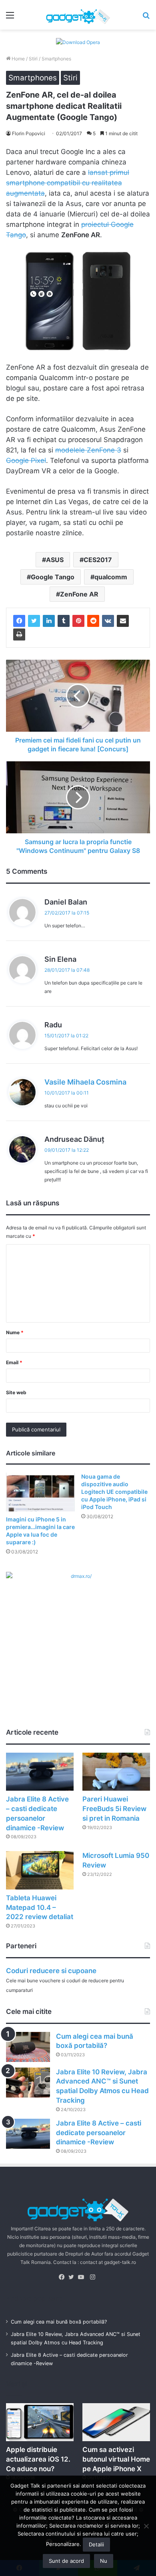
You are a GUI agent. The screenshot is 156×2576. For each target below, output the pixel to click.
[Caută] (146, 18)
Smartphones (56, 59)
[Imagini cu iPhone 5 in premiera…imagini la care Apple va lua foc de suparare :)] (40, 1492)
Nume (15, 1332)
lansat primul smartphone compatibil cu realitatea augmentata (68, 183)
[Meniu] (10, 18)
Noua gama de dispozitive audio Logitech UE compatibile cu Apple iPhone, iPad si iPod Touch (114, 1492)
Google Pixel (26, 460)
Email (14, 1362)
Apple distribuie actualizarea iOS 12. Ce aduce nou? (38, 2459)
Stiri (33, 59)
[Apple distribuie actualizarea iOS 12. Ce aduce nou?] (40, 2422)
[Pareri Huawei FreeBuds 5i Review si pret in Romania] (116, 1772)
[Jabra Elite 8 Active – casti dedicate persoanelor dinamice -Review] (40, 1772)
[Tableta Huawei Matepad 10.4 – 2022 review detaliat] (40, 1870)
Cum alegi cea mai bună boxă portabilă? (59, 2322)
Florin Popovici (29, 133)
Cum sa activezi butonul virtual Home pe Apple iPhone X (116, 2459)
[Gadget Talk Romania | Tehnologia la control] (78, 15)
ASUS (55, 560)
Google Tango (53, 577)
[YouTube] (83, 2277)
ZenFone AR (79, 594)
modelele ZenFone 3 (88, 450)
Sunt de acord (66, 2561)
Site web (16, 1392)
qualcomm (111, 577)
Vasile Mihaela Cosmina (85, 1082)
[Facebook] (19, 621)
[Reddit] (93, 621)
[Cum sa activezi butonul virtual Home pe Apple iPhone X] (116, 2422)
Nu (104, 2561)
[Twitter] (34, 621)
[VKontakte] (108, 621)
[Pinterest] (78, 621)
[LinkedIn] (49, 621)
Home (18, 59)
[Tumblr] (64, 621)
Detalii (96, 2544)
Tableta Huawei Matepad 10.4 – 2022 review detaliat (40, 1907)
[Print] (19, 634)
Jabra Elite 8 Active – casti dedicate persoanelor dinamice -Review (99, 2133)
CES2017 (98, 560)
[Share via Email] (123, 621)
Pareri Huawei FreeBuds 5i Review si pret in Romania (114, 1809)
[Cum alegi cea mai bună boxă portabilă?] (28, 2047)
